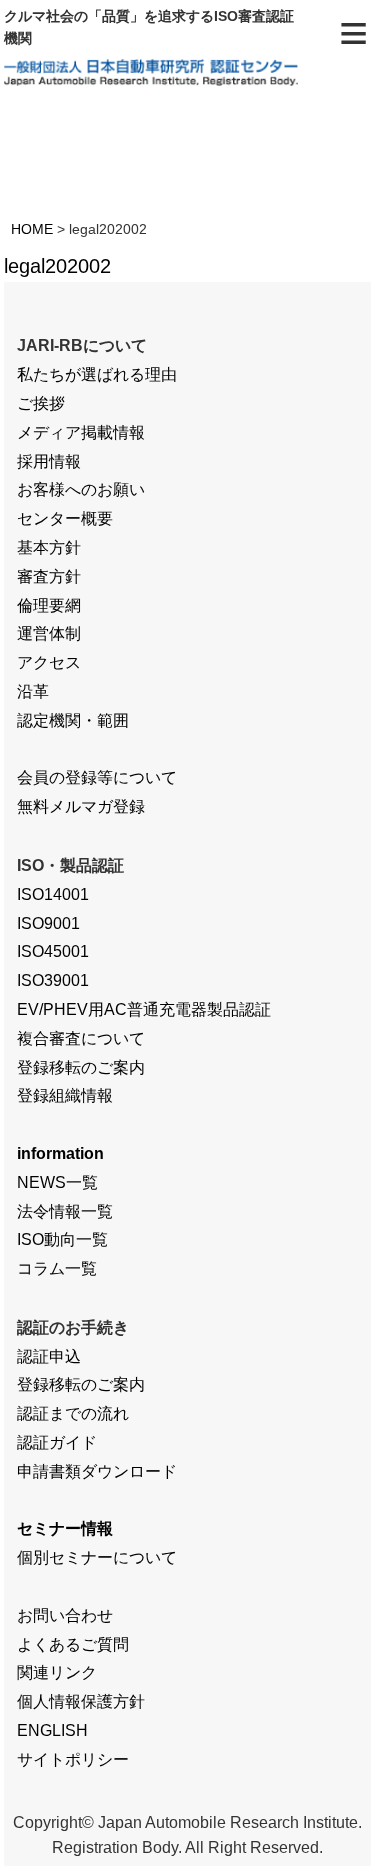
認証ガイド (57, 1442)
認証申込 (49, 1356)
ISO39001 (53, 980)
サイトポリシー (73, 1759)
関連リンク (57, 1672)
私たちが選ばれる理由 (97, 374)
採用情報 (49, 461)
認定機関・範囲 (73, 720)
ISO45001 (53, 951)
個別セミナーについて (97, 1557)
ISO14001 (53, 894)
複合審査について (81, 1038)
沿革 (33, 691)
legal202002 (57, 266)
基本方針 (49, 547)
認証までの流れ (73, 1413)
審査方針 (49, 576)
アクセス (49, 662)
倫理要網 (49, 605)
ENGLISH (52, 1730)
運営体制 (49, 633)
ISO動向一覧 (62, 1239)
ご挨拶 (41, 403)
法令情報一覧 (65, 1211)
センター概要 (65, 518)
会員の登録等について (97, 777)
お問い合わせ (65, 1615)
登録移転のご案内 (81, 1067)
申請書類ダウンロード (97, 1471)
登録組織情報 (65, 1095)
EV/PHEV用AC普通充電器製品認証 (144, 1009)
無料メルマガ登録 (81, 806)
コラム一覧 (57, 1268)
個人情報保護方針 (81, 1701)
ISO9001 (48, 923)
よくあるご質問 (73, 1644)
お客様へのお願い (81, 489)
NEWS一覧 (57, 1182)
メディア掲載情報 (81, 432)
